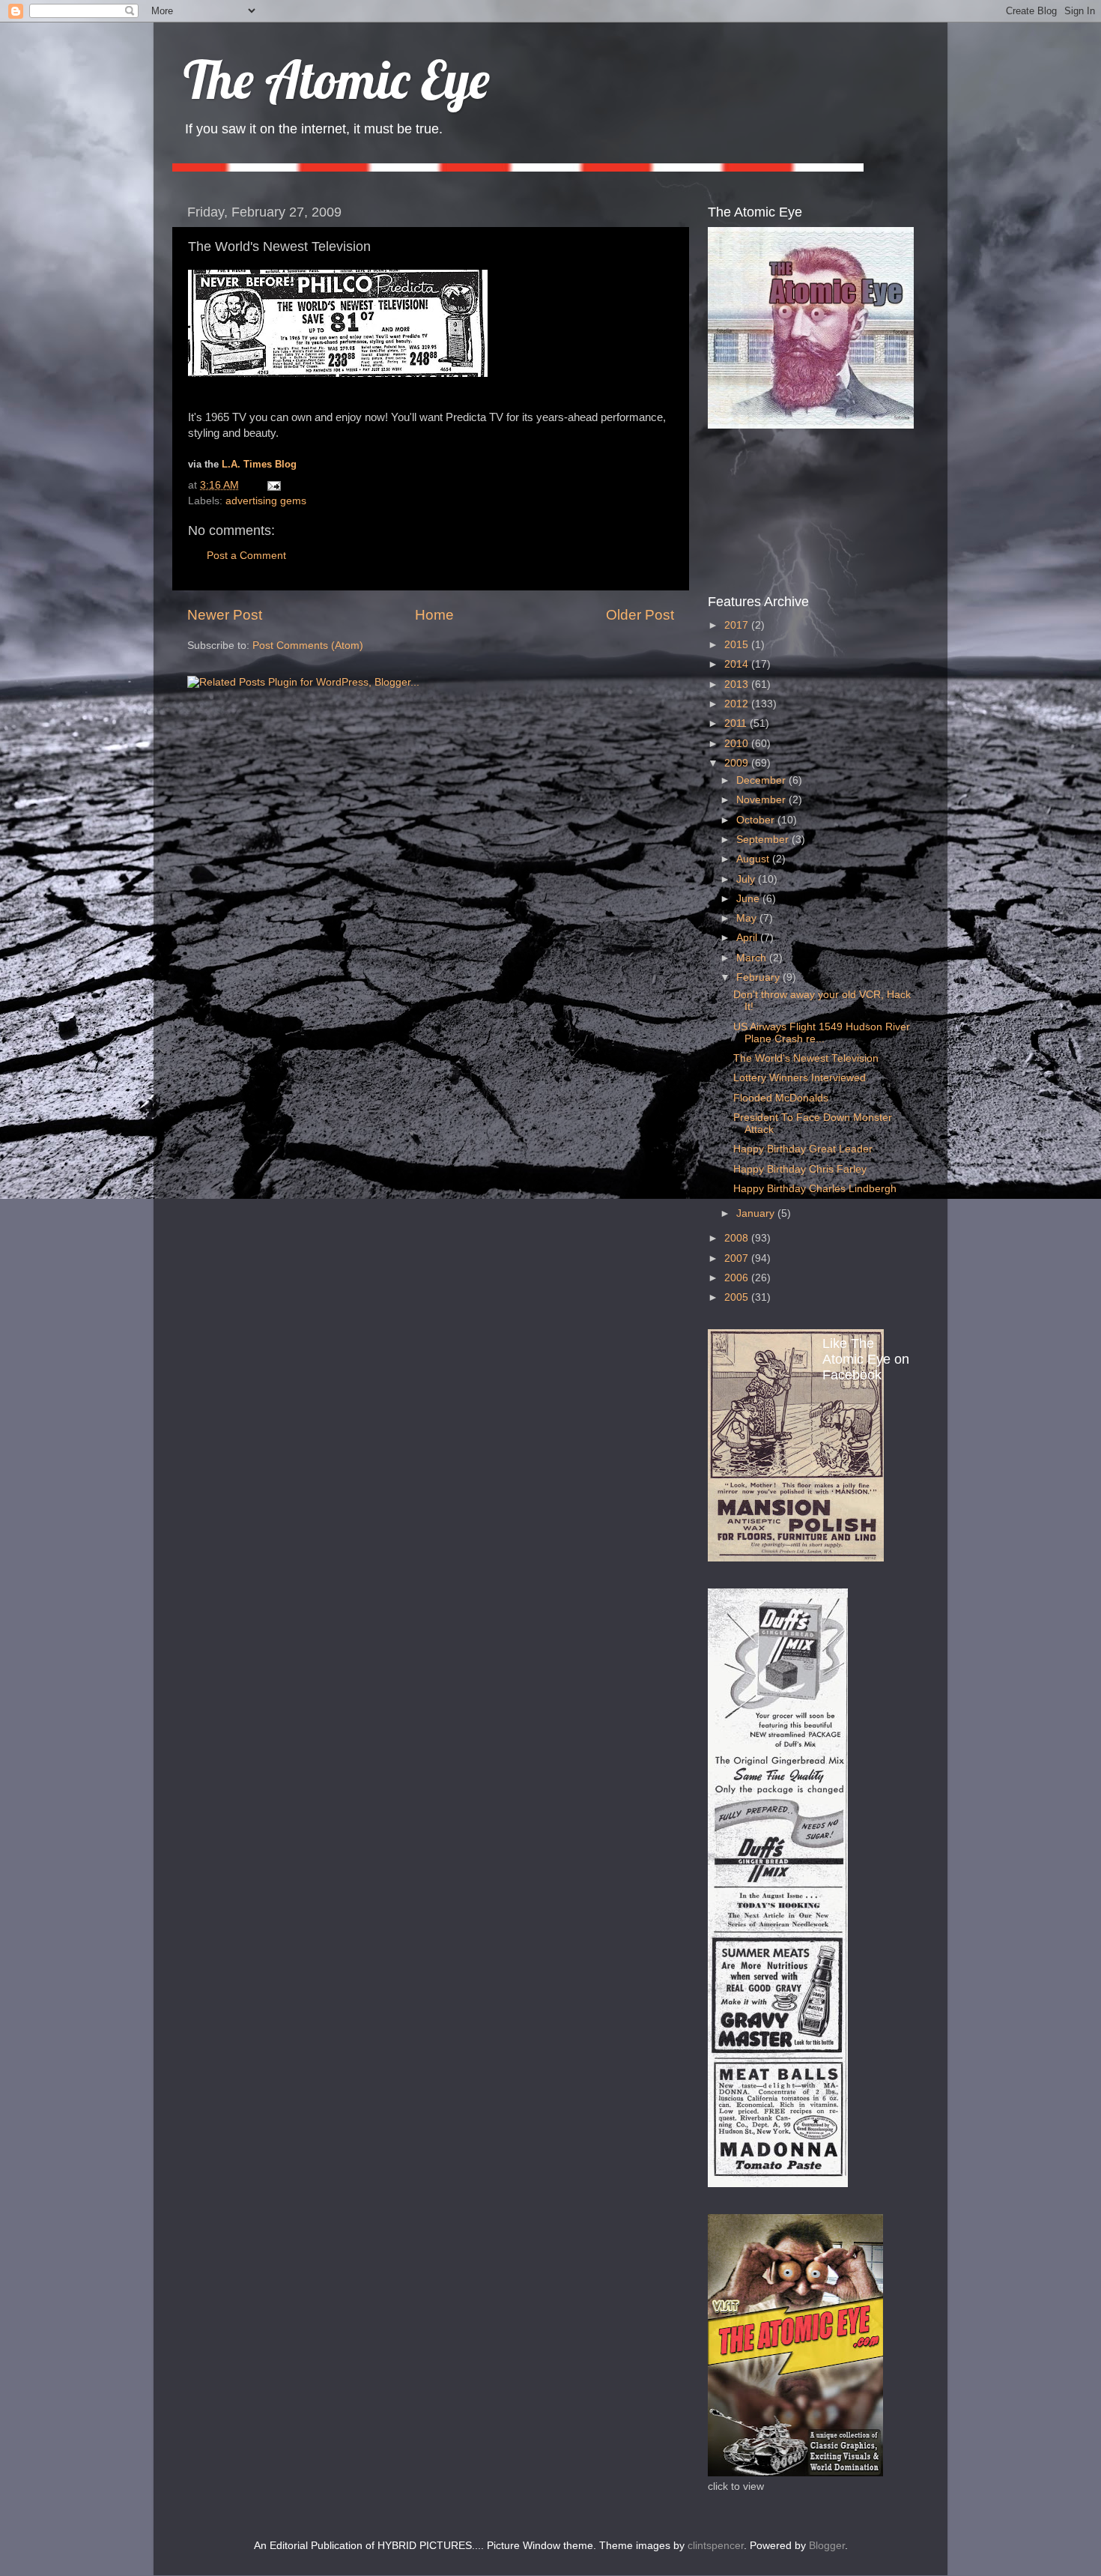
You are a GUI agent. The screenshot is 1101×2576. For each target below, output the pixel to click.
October (757, 820)
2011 (737, 723)
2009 (738, 763)
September (764, 840)
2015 (738, 645)
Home (434, 615)
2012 (738, 704)
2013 (738, 684)
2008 (738, 1238)
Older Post (640, 615)
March (753, 958)
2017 (738, 625)
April (748, 938)
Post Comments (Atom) (308, 645)
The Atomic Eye (337, 79)
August (754, 859)
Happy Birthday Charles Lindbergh (815, 1189)
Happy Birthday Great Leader (803, 1149)
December (762, 780)
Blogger (827, 2546)
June (749, 899)
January (757, 1213)
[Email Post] (272, 485)
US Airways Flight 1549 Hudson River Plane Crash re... (822, 1033)
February (759, 977)
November (762, 800)
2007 (738, 1258)
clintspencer (716, 2546)
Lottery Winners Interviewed (800, 1078)
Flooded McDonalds (781, 1098)
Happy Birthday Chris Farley (800, 1169)
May (748, 918)
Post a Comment (246, 556)
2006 (738, 1278)
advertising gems (266, 501)
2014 (738, 664)
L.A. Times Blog (259, 465)
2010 (738, 744)
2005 (738, 1297)
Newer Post (225, 615)
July (747, 879)
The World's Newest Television (806, 1058)
